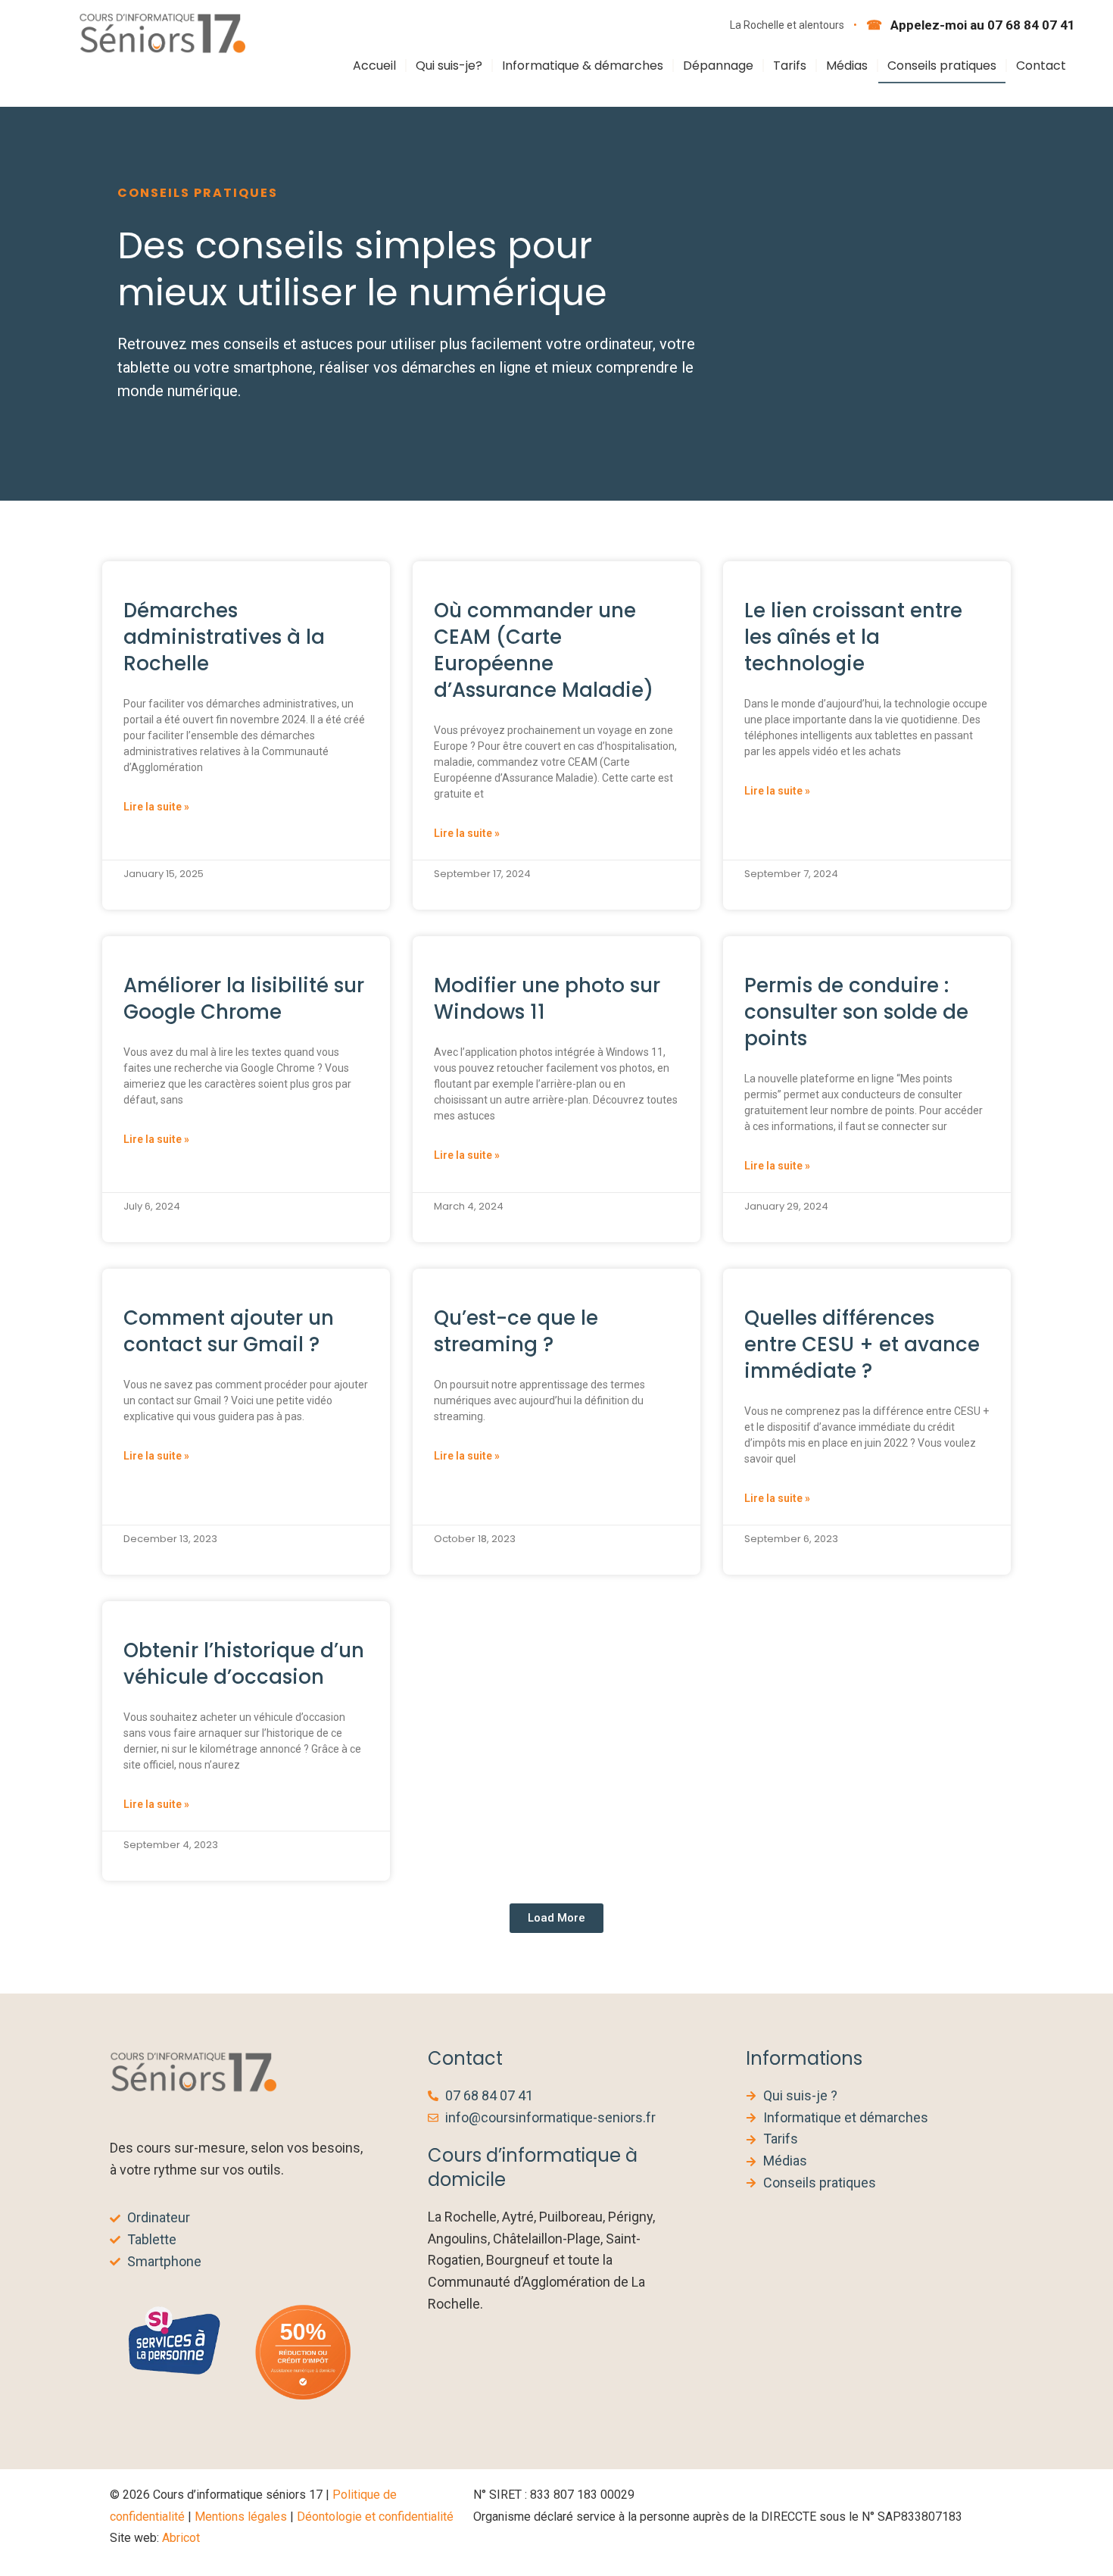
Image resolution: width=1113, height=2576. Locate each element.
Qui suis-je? (449, 66)
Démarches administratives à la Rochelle (224, 637)
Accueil (374, 66)
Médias (847, 66)
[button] (556, 1918)
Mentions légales (241, 2517)
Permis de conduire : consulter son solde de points (856, 1012)
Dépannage (718, 66)
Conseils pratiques (942, 66)
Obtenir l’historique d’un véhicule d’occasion (244, 1664)
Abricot (181, 2538)
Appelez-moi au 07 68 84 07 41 (981, 25)
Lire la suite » (156, 807)
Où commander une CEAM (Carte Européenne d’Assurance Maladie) (544, 650)
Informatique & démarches (583, 66)
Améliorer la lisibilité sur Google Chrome (244, 999)
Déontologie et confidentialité (375, 2517)
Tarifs (790, 66)
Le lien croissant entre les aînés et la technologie (853, 637)
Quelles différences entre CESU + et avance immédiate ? (862, 1344)
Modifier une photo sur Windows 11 (547, 999)
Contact (1041, 66)
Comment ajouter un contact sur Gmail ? (229, 1331)
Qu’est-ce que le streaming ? (516, 1331)
